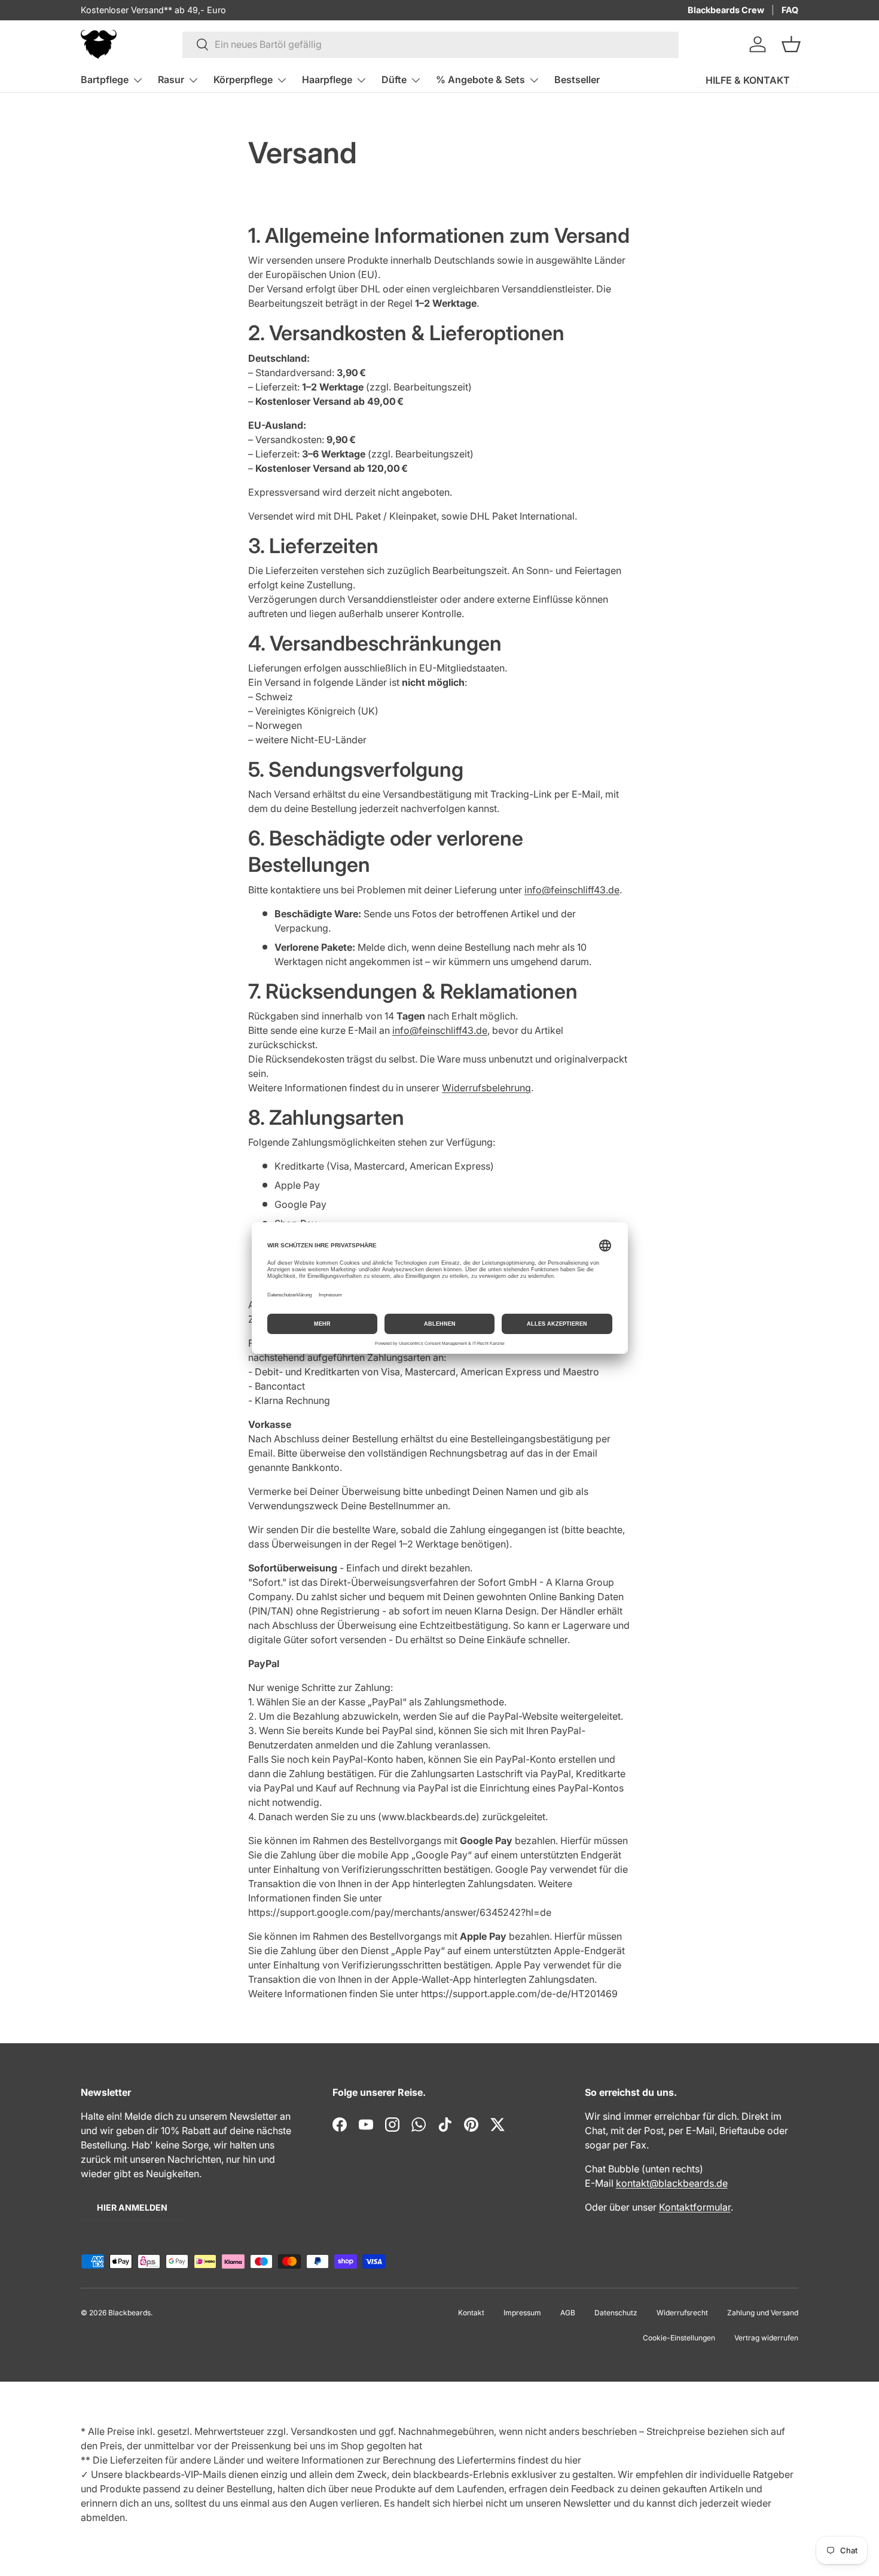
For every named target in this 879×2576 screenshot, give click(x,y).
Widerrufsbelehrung (486, 1088)
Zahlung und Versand (763, 2313)
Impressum (522, 2313)
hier (573, 2460)
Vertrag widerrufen (766, 2338)
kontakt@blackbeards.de (672, 2183)
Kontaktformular (695, 2207)
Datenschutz (616, 2313)
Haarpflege (327, 80)
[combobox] (431, 44)
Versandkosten (324, 2431)
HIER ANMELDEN (132, 2207)
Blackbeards (129, 2313)
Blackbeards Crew (726, 10)
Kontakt (471, 2313)
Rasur (171, 80)
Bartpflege (105, 80)
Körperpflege (243, 80)
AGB (568, 2313)
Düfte (394, 80)
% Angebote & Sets (480, 80)
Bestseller (577, 80)
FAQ (790, 10)
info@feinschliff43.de (572, 890)
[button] (791, 44)
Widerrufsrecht (682, 2313)
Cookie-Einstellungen (679, 2338)
